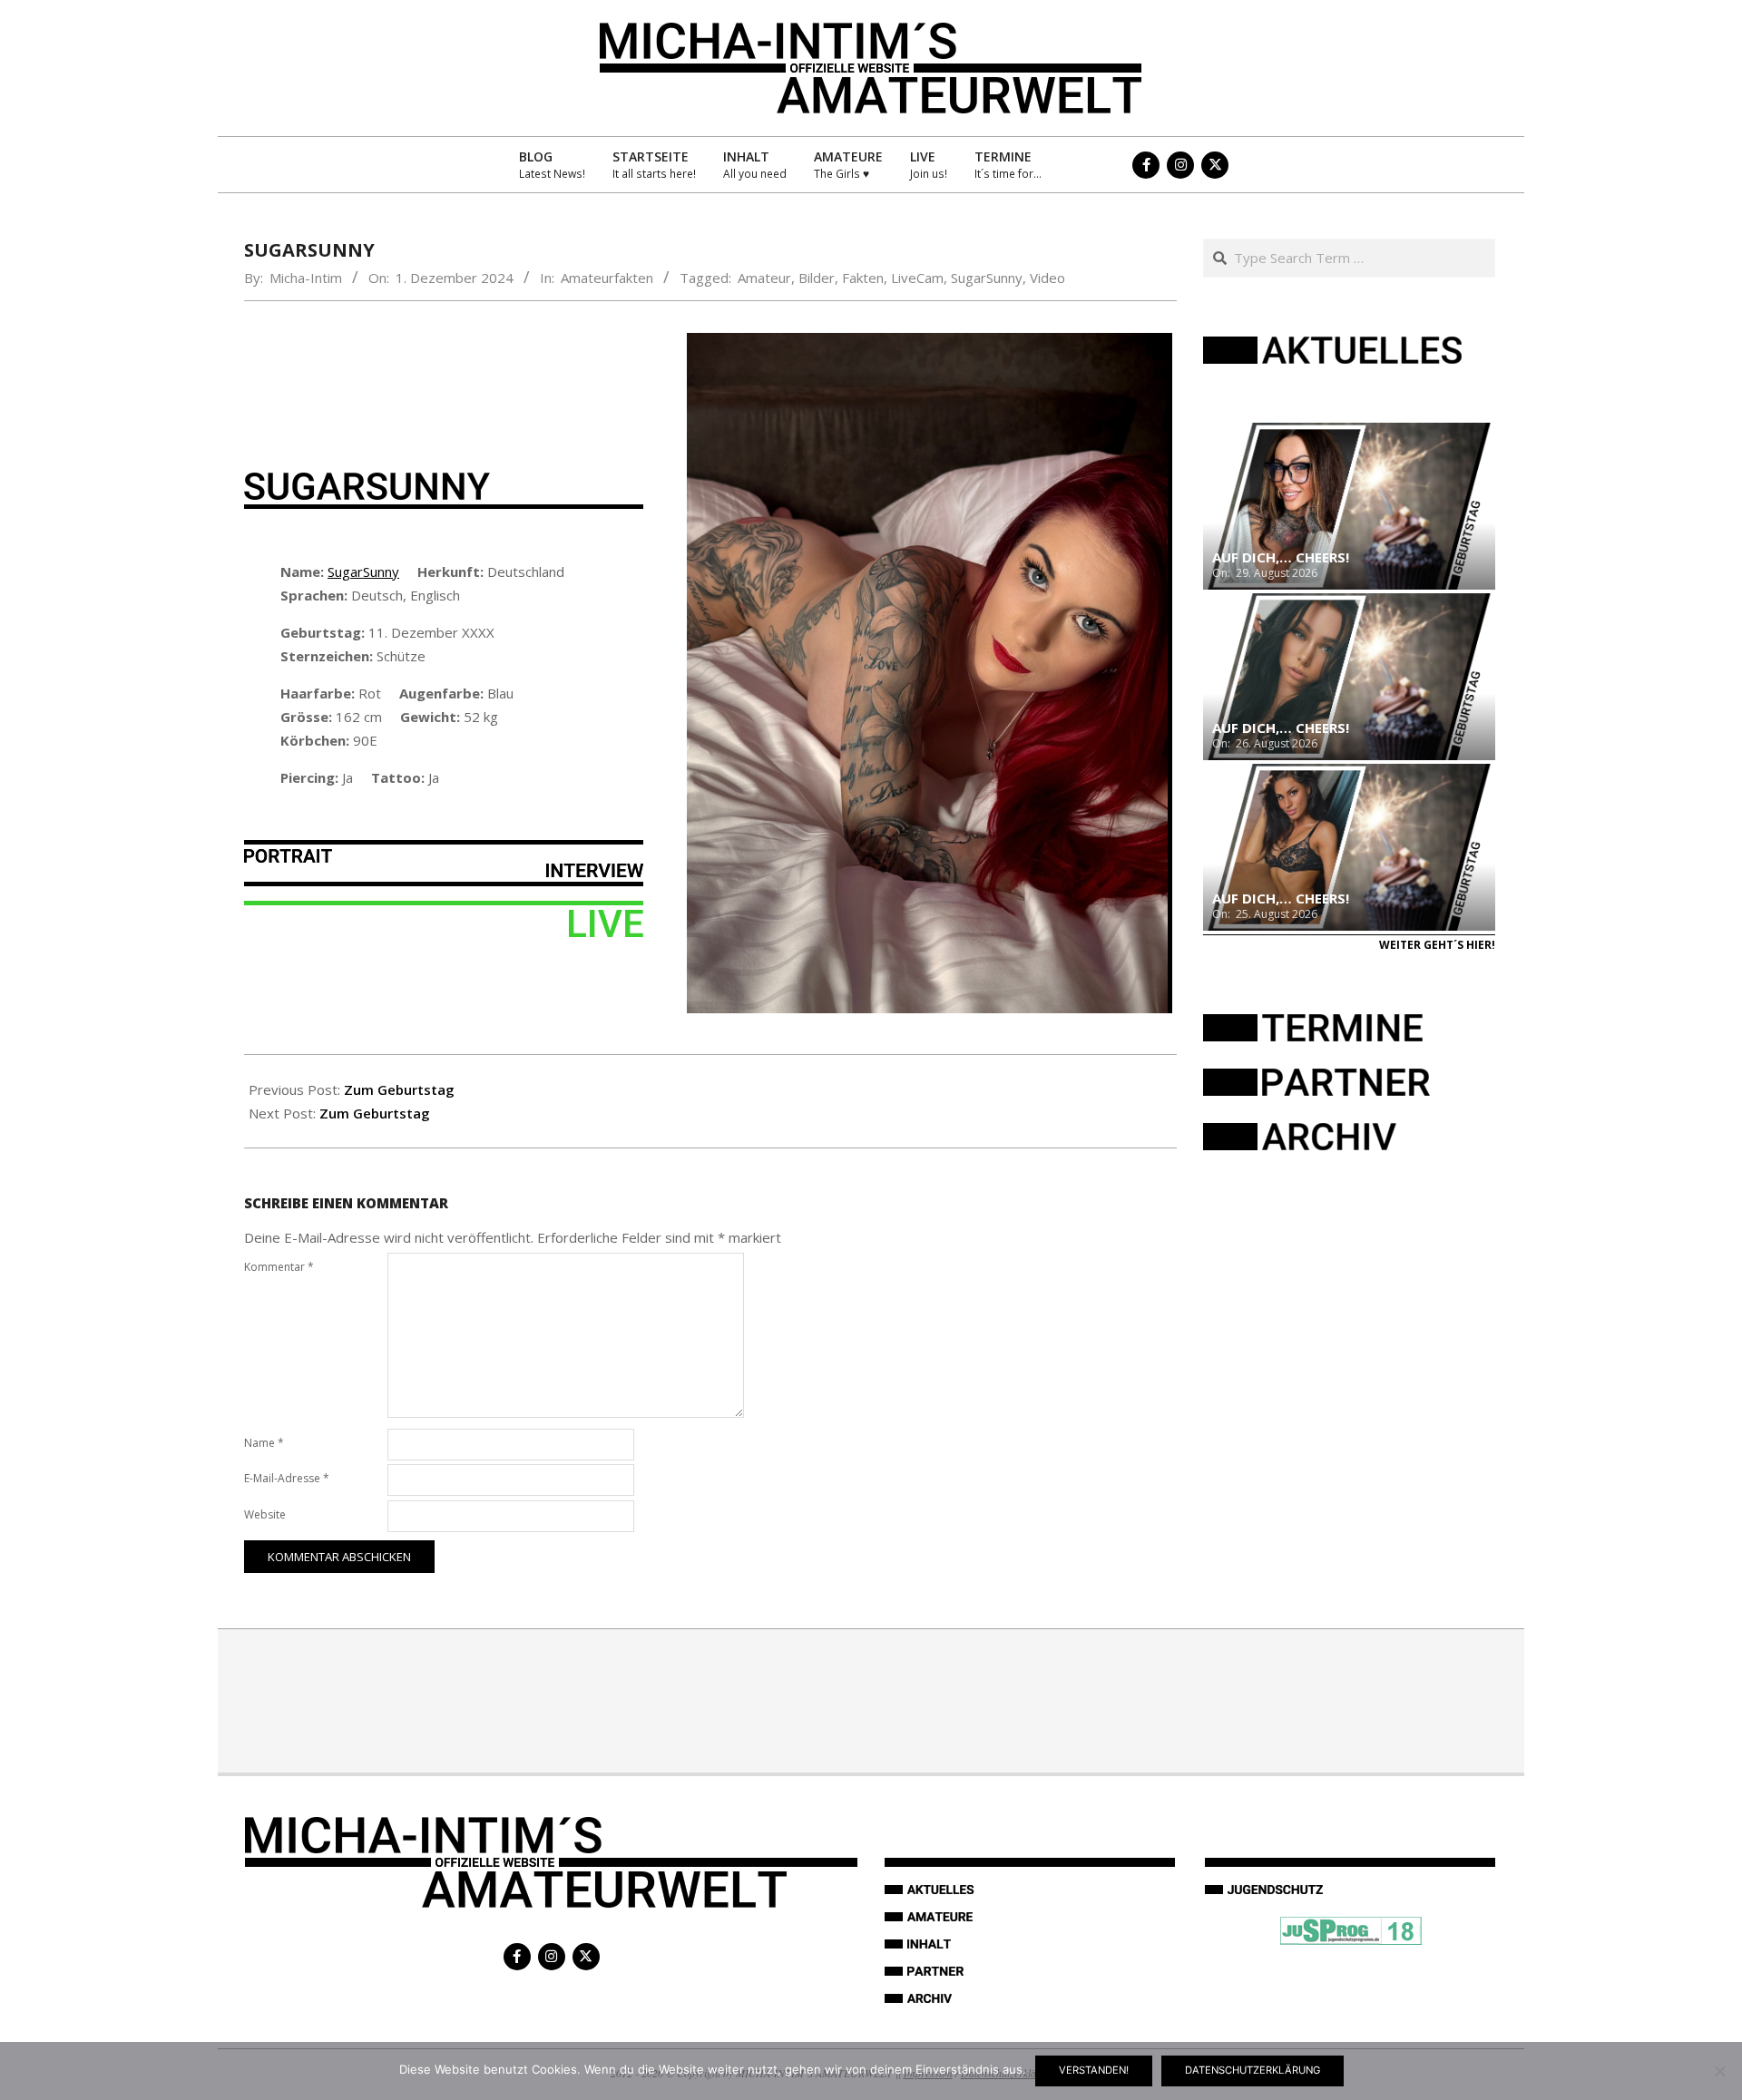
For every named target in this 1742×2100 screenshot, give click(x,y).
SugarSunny (987, 278)
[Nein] (1719, 2071)
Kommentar (279, 1267)
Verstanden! (1094, 2070)
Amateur (764, 278)
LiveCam (917, 278)
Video (1047, 278)
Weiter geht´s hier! (1437, 945)
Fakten (863, 278)
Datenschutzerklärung (1253, 2070)
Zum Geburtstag (399, 1089)
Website (265, 1514)
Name (264, 1443)
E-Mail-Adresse (287, 1478)
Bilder (817, 278)
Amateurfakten (607, 278)
